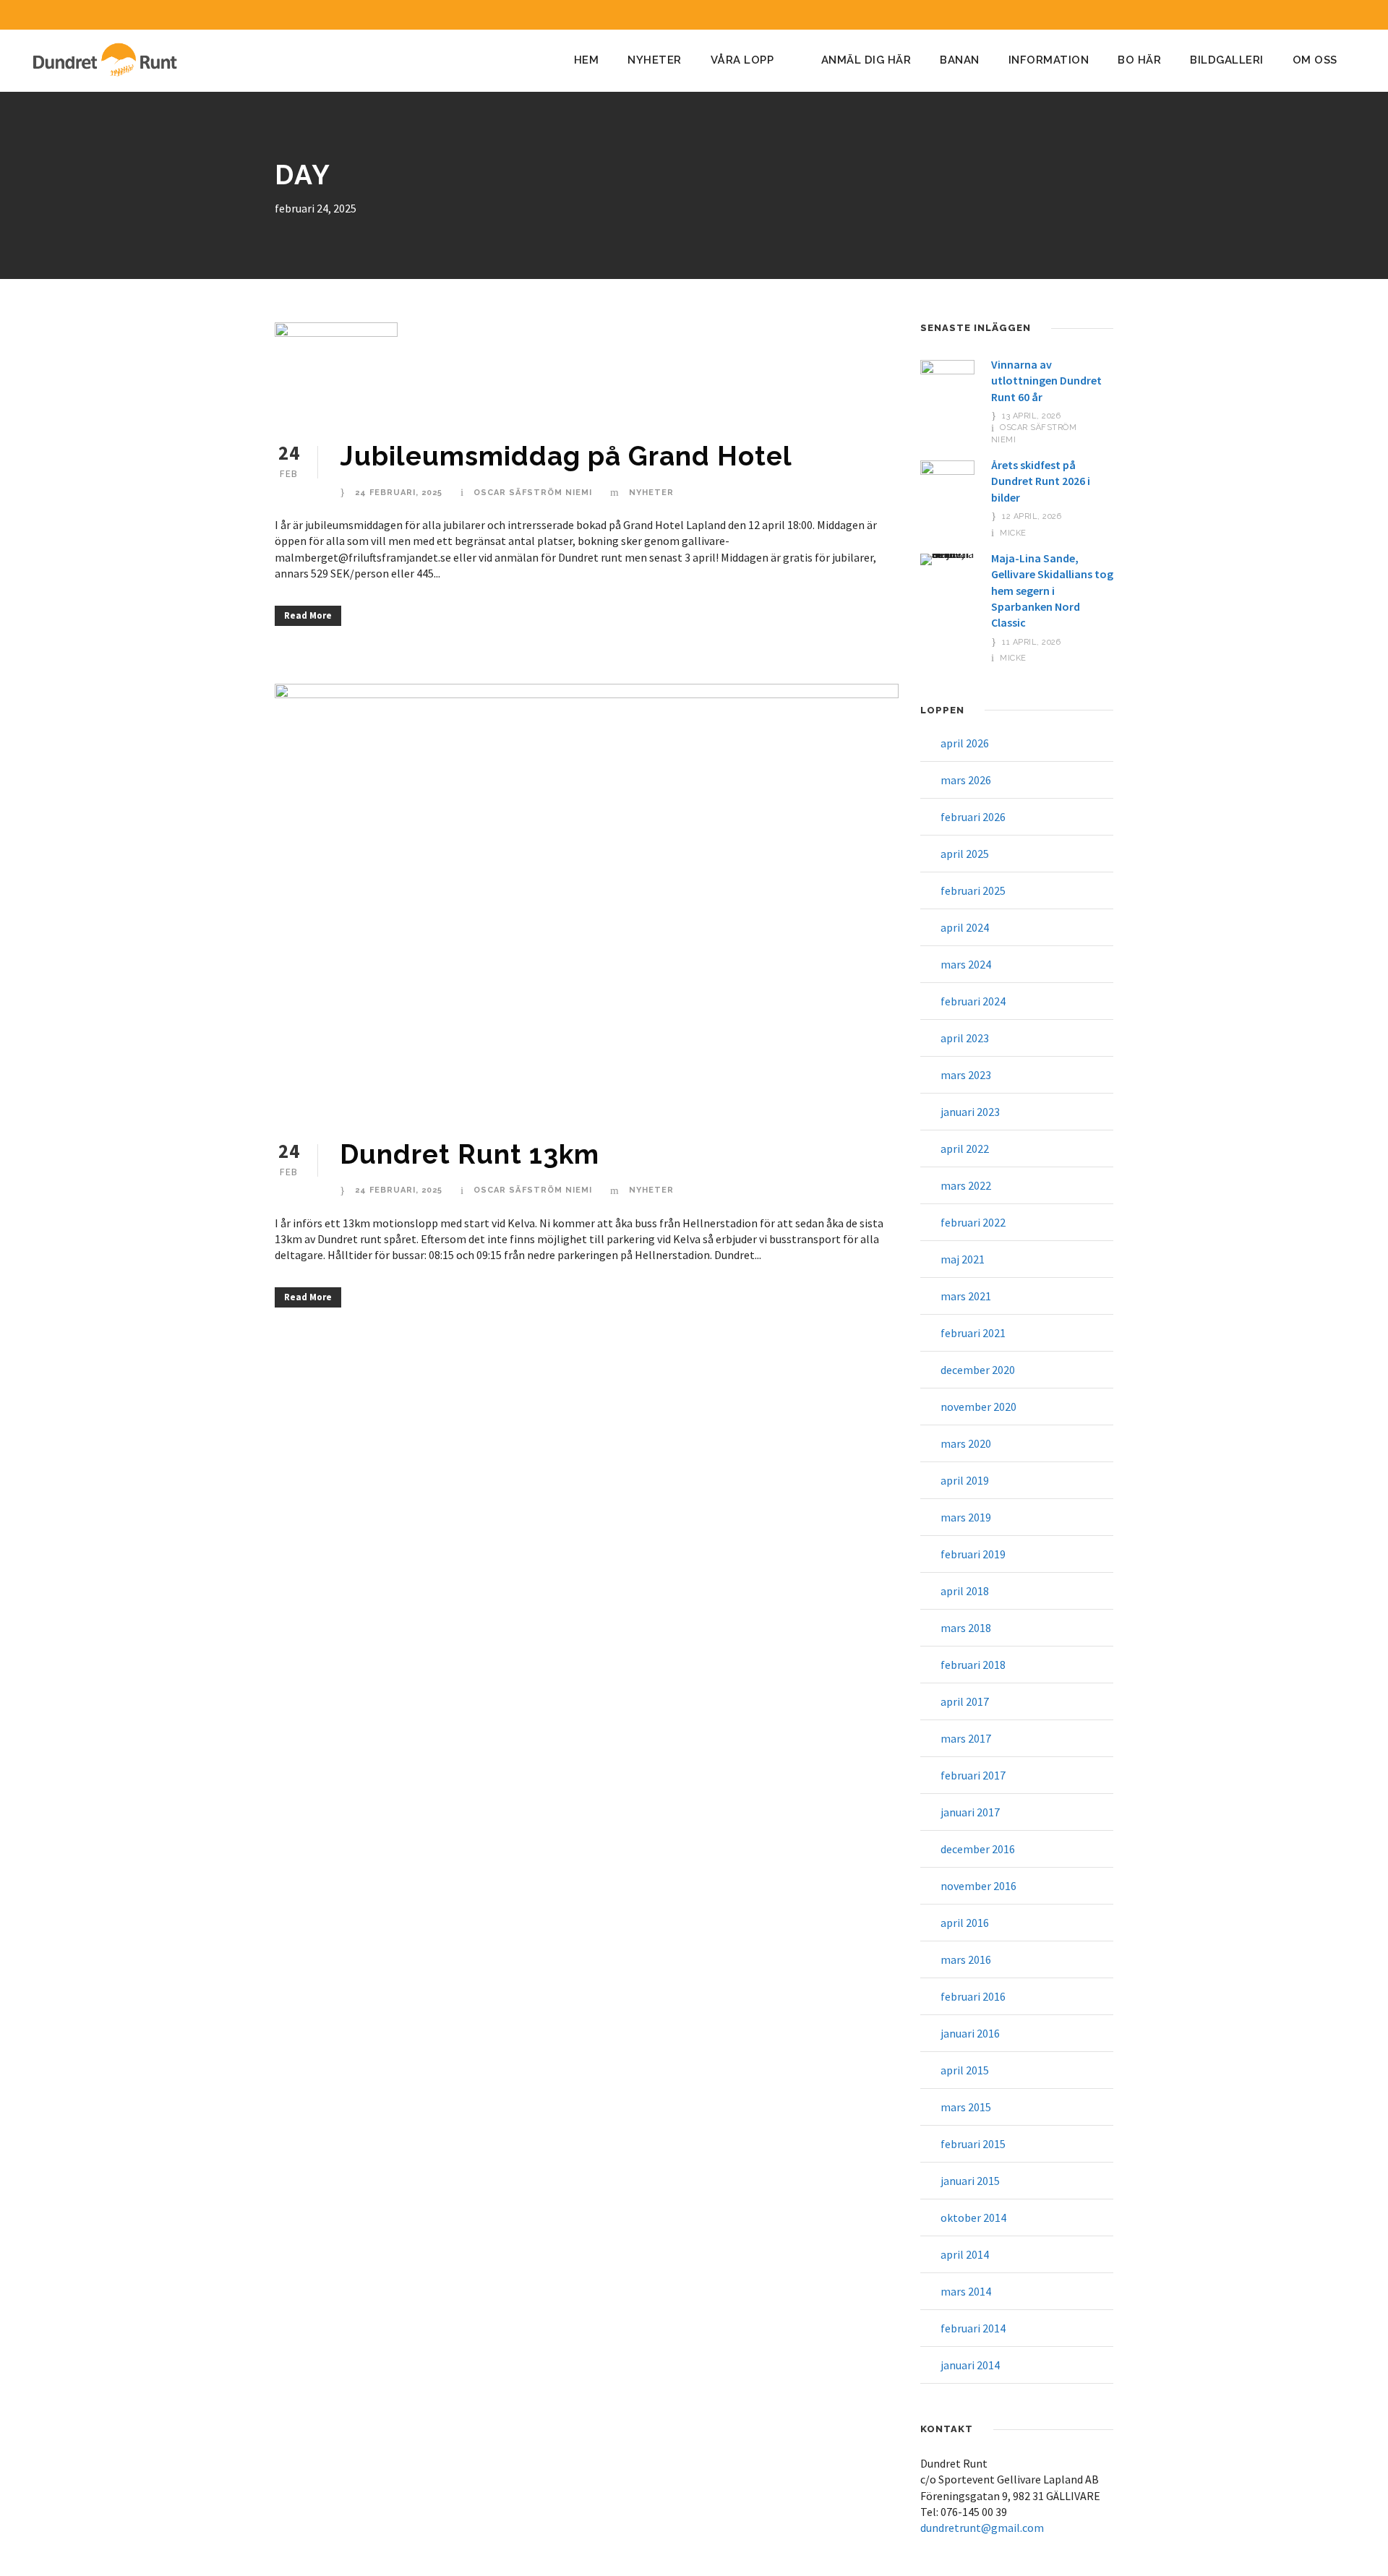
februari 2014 (973, 2328)
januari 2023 (970, 1112)
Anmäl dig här (866, 60)
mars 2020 (966, 1443)
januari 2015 (970, 2181)
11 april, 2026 (1031, 642)
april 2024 (965, 927)
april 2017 (965, 1701)
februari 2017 (973, 1775)
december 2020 (978, 1370)
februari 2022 (973, 1222)
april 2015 (965, 2070)
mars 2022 (966, 1185)
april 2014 (965, 2254)
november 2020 (978, 1407)
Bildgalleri (1227, 60)
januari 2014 (970, 2365)
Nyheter (655, 60)
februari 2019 (973, 1554)
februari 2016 (973, 1996)
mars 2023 (966, 1075)
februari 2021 (973, 1333)
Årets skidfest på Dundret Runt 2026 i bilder (1041, 481)
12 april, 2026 (1032, 516)
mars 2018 (966, 1628)
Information (1049, 60)
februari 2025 (973, 890)
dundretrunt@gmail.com (982, 2528)
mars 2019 (966, 1517)
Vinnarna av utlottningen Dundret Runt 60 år (1046, 381)
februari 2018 (973, 1665)
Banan (960, 60)
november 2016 (978, 1886)
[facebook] (1328, 15)
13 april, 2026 (1031, 416)
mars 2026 (966, 780)
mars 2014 (966, 2291)
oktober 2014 (973, 2217)
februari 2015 (973, 2144)
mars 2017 (966, 1738)
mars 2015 (966, 2107)
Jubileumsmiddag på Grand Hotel (566, 456)
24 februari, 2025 (399, 493)
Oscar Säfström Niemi (533, 493)
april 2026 (965, 743)
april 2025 (965, 854)
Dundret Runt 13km (470, 1154)
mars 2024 (966, 964)
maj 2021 (963, 1259)
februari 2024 (973, 1001)
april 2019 (965, 1480)
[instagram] (1355, 15)
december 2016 (978, 1849)
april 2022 (965, 1149)
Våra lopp (742, 60)
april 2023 (965, 1038)
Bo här (1139, 60)
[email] (1301, 15)
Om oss (1315, 60)
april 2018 (965, 1591)
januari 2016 (970, 2033)
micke (1013, 533)
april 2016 (965, 1923)
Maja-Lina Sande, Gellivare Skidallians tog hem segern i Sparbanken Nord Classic (1052, 591)
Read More (308, 615)
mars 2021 (966, 1296)
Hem (587, 60)
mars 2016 (966, 1959)
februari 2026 (973, 817)
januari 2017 (970, 1812)
